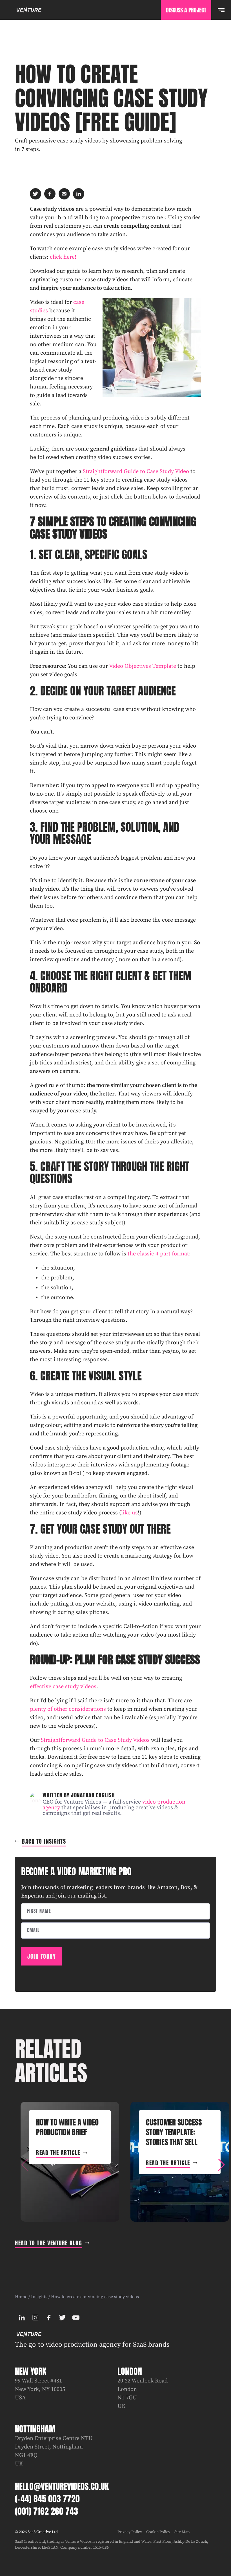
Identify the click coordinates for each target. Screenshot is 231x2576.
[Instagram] (35, 2318)
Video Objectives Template (143, 666)
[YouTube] (76, 2318)
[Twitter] (62, 2318)
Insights (39, 2297)
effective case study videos (63, 1687)
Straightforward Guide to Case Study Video (136, 472)
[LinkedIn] (22, 2318)
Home (21, 2297)
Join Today (42, 1956)
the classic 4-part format (158, 1254)
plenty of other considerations (68, 1709)
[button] (221, 2165)
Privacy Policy (130, 2532)
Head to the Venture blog (48, 2243)
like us (129, 1513)
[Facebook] (49, 2318)
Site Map (182, 2532)
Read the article (58, 2153)
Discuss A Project (186, 10)
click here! (63, 257)
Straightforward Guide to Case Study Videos (95, 1740)
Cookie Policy (158, 2532)
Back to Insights (44, 1841)
